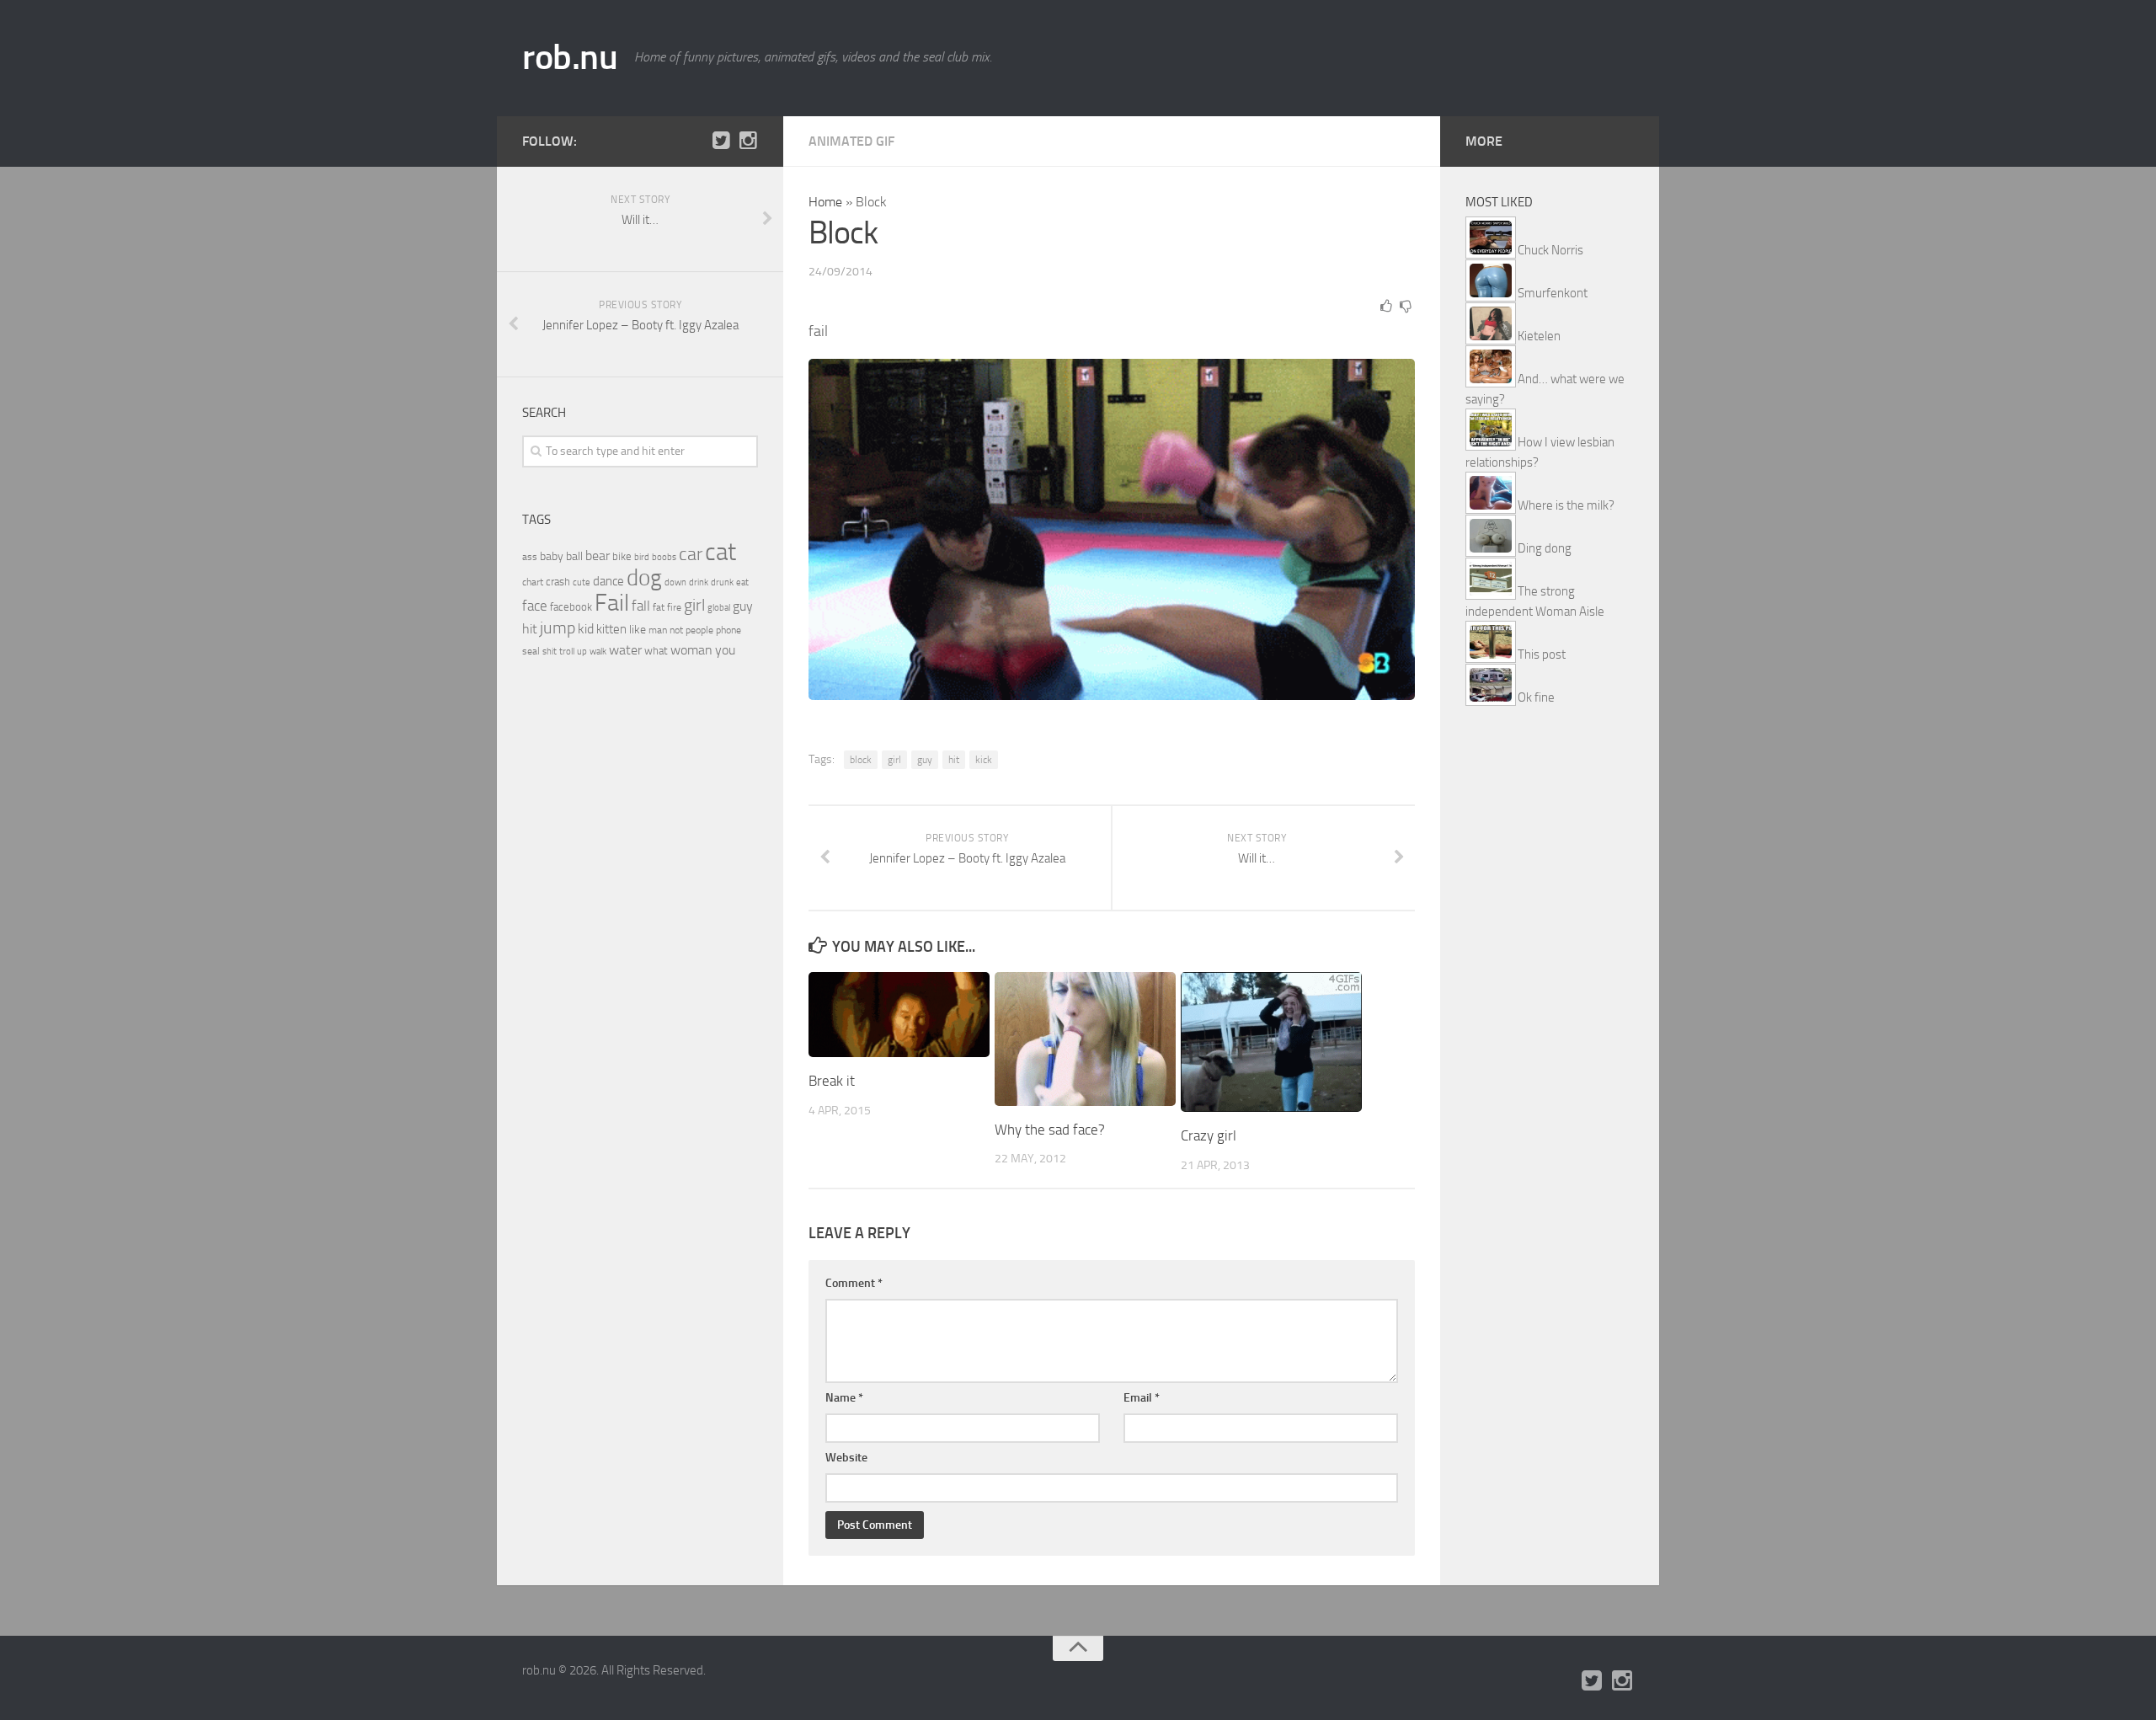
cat (720, 552)
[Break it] (899, 1015)
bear (598, 556)
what (656, 651)
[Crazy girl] (1271, 1042)
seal (531, 651)
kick (984, 760)
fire (674, 607)
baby (552, 556)
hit (954, 760)
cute (582, 582)
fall (641, 606)
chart (533, 582)
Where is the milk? (1566, 505)
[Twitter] (721, 141)
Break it (832, 1081)
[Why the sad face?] (1085, 1039)
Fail (612, 603)
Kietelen (1539, 336)
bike (622, 556)
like (638, 630)
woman (691, 650)
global (719, 607)
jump (558, 628)
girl (894, 760)
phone (728, 630)
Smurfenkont (1553, 293)
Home (825, 202)
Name (844, 1398)
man (658, 630)
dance (608, 582)
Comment (854, 1283)
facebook (571, 607)
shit (550, 651)
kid (586, 629)
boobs (664, 557)
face (535, 606)
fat (659, 607)
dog (644, 578)
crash (558, 582)
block (861, 760)
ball (574, 556)
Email (1142, 1398)
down (675, 582)
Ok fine (1536, 697)
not (676, 630)
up (582, 652)
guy (925, 760)
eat (742, 582)
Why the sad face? (1050, 1130)
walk (598, 652)
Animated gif (851, 141)
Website (846, 1458)
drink (699, 582)
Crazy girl (1209, 1135)
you (725, 650)
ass (530, 557)
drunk (722, 582)
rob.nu (570, 57)
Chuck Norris (1550, 250)
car (691, 554)
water (625, 650)
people (699, 630)
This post (1542, 654)
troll (567, 652)
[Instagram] (748, 141)
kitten (611, 629)
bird (642, 557)
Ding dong (1545, 548)
